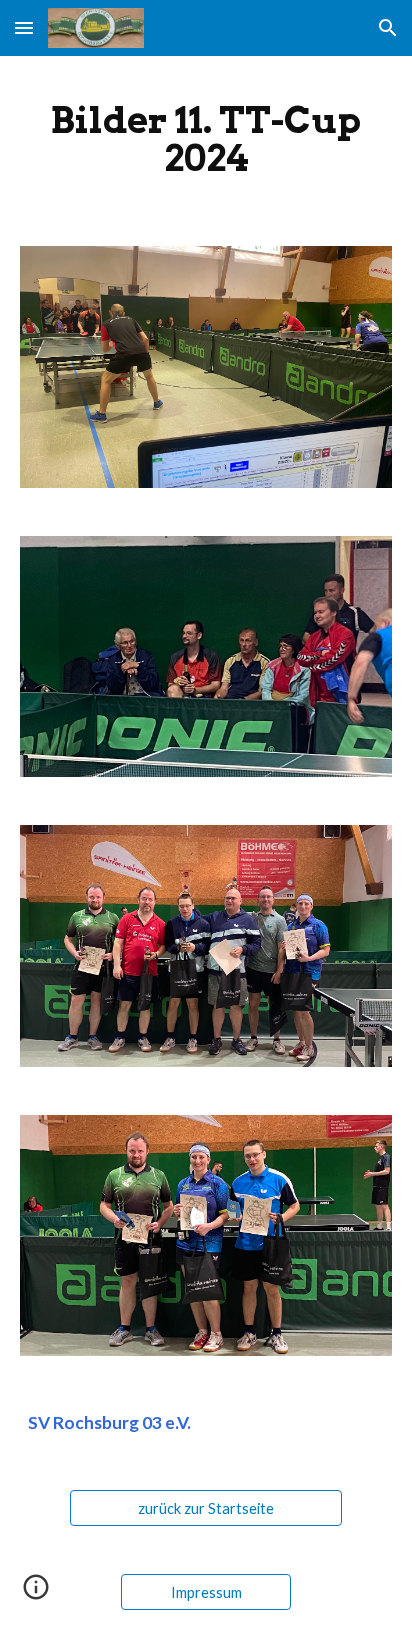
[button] (24, 27)
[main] (206, 139)
